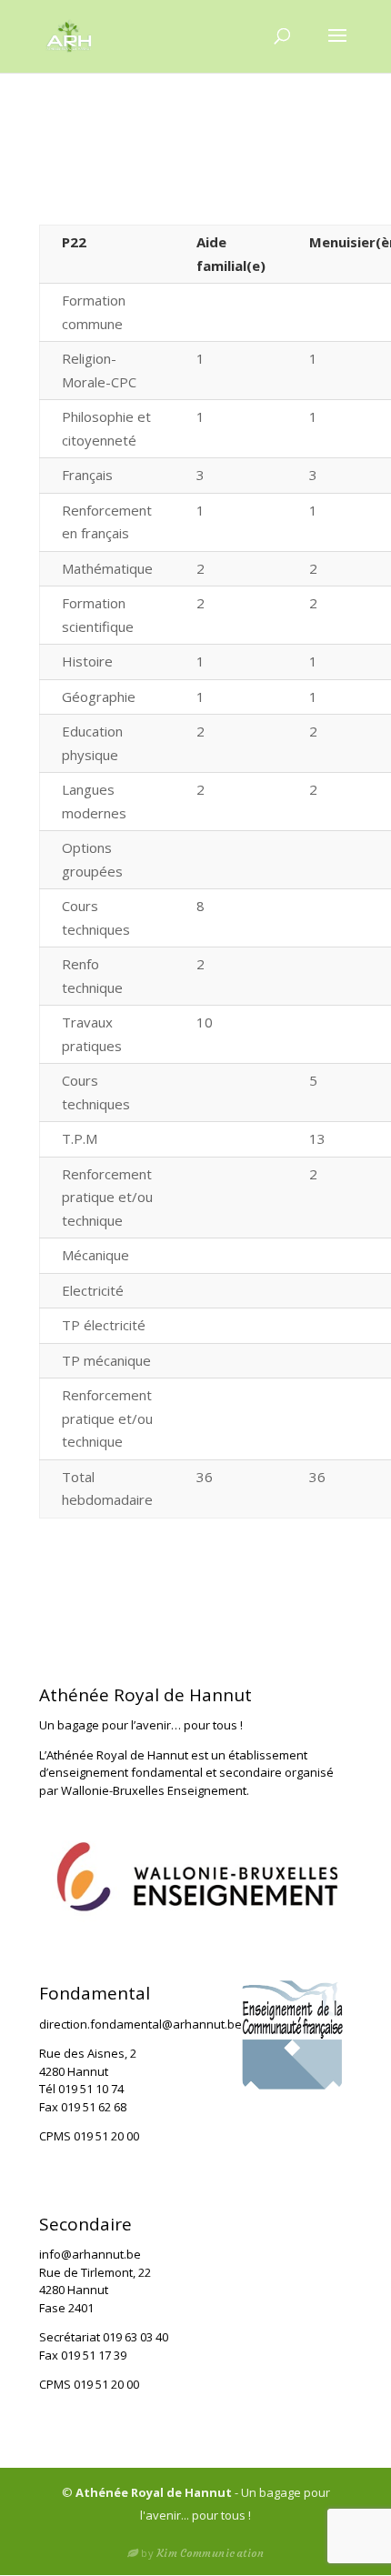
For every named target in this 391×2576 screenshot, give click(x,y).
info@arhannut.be (90, 2254)
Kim (211, 2553)
